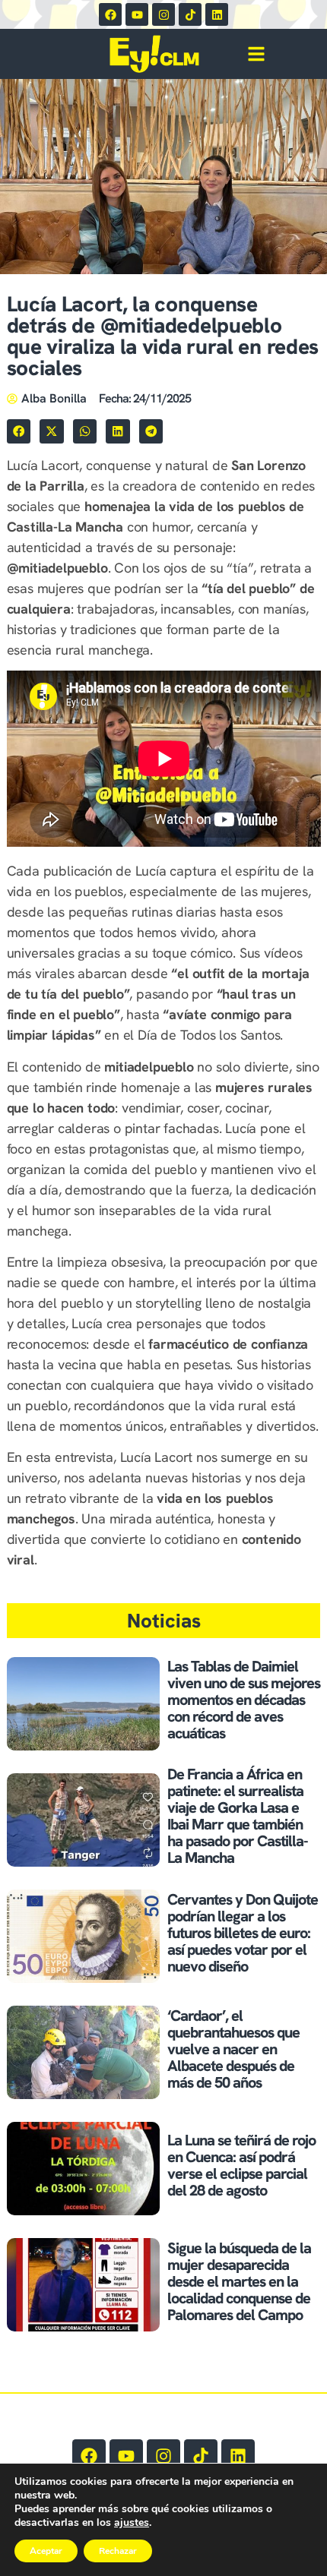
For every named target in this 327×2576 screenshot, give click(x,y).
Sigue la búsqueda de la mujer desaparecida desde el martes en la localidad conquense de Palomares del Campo (239, 2281)
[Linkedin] (217, 14)
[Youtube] (137, 14)
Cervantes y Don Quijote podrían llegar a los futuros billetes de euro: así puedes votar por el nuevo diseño (243, 1933)
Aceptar (46, 2551)
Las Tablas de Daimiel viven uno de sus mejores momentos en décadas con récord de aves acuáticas (244, 1700)
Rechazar (118, 2551)
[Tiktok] (190, 14)
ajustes (132, 2523)
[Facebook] (110, 14)
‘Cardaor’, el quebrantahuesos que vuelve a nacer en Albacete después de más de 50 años (233, 2049)
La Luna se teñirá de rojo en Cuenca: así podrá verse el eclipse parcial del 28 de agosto (241, 2165)
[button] (19, 431)
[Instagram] (163, 14)
